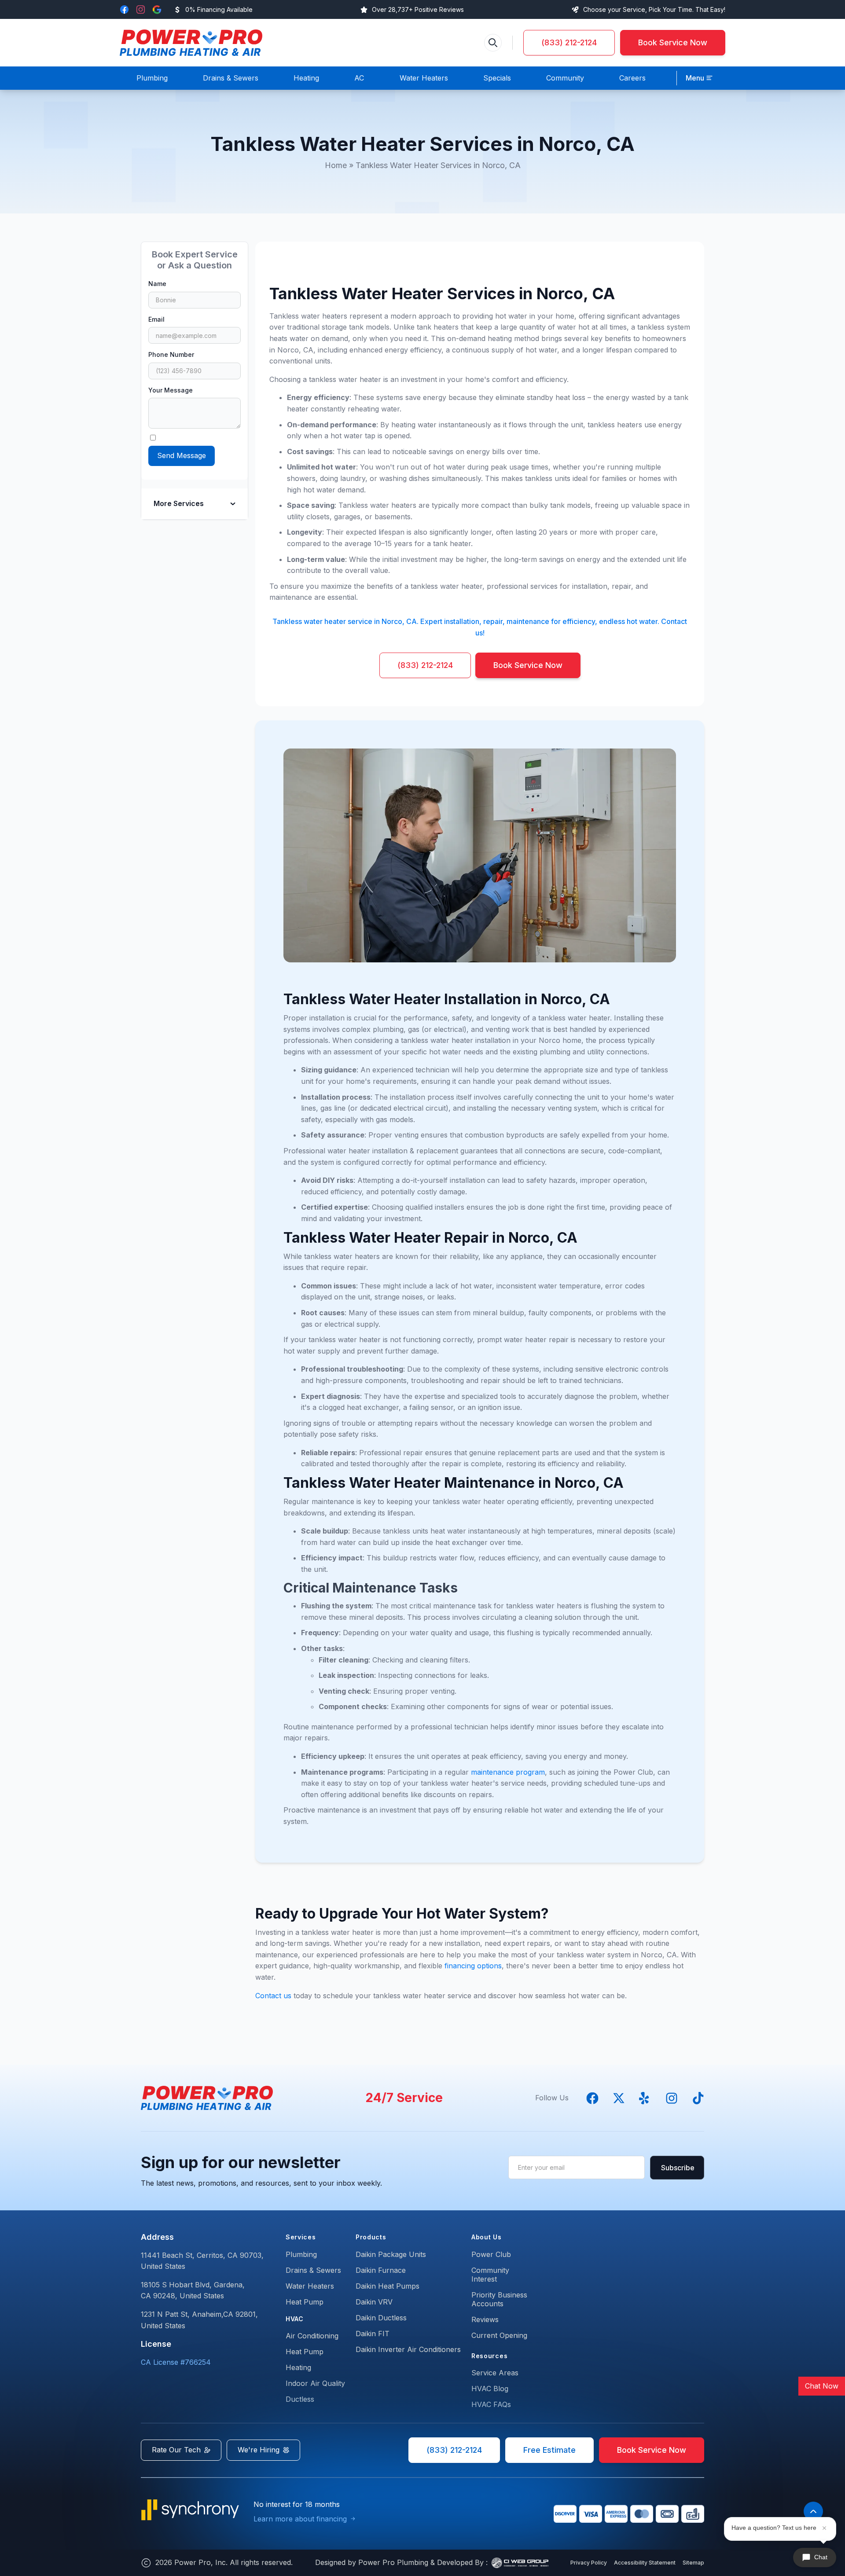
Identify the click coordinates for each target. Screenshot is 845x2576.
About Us (487, 2237)
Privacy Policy (589, 2563)
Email (156, 319)
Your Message (171, 390)
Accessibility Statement (645, 2563)
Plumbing (301, 2254)
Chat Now (822, 2386)
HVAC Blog (490, 2389)
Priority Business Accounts (499, 2299)
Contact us (273, 1996)
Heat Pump (305, 2302)
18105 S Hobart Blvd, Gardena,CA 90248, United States (193, 2290)
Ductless (300, 2399)
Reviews (485, 2319)
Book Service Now (673, 42)
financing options (473, 1966)
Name (157, 284)
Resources (489, 2356)
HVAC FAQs (491, 2404)
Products (371, 2237)
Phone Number (171, 354)
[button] (699, 78)
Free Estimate (549, 2450)
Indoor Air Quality (315, 2383)
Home (336, 165)
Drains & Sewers (313, 2270)
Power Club (491, 2254)
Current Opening (499, 2335)
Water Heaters (310, 2286)
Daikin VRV (374, 2302)
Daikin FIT (373, 2334)
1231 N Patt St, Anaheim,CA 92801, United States (199, 2320)
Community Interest (490, 2275)
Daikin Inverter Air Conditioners (408, 2349)
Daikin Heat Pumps (388, 2286)
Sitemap (693, 2563)
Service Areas (495, 2373)
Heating (298, 2367)
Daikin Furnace (381, 2270)
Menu (695, 78)
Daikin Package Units (391, 2254)
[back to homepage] (191, 43)
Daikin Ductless (381, 2318)
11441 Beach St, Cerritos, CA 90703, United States (202, 2261)
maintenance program (508, 1772)
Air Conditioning (312, 2336)
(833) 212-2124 (569, 42)
